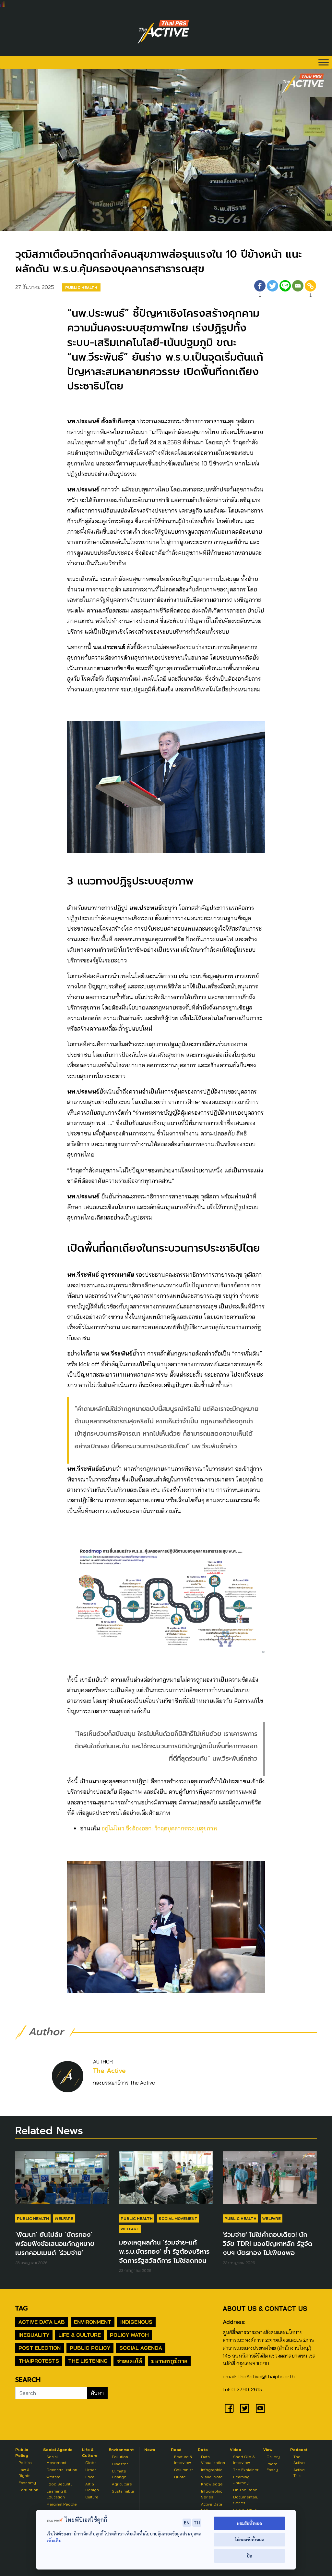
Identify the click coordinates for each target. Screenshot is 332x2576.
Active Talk (299, 2473)
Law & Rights (24, 2473)
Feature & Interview (183, 2460)
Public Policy (90, 2348)
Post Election (40, 2348)
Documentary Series (246, 2500)
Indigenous (136, 2322)
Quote (180, 2477)
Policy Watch (129, 2335)
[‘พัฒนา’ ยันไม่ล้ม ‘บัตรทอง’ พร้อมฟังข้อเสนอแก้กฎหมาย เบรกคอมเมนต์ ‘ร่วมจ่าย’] (62, 2181)
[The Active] (163, 32)
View (268, 2450)
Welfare (64, 2218)
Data (203, 2450)
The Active (109, 2071)
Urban (91, 2470)
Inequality (34, 2335)
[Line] (285, 290)
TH (197, 2522)
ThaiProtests (39, 2361)
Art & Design (92, 2487)
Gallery (273, 2457)
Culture (92, 2497)
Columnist (184, 2470)
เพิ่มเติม (54, 2540)
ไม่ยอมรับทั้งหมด (249, 2539)
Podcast (299, 2450)
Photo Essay (272, 2467)
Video (236, 2450)
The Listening (88, 2361)
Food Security (59, 2484)
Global (91, 2463)
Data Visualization (213, 2460)
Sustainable (123, 2491)
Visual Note (212, 2477)
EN (187, 2522)
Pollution (120, 2457)
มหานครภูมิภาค (169, 2361)
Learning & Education (56, 2494)
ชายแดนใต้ (129, 2361)
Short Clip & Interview (244, 2460)
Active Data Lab (42, 2322)
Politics (25, 2463)
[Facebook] (229, 2408)
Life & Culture (80, 2335)
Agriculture (122, 2484)
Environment (93, 2322)
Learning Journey (241, 2480)
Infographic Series (212, 2494)
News (150, 2450)
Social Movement (178, 2218)
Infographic (212, 2470)
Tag (21, 2308)
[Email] (298, 290)
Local (90, 2477)
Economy (27, 2483)
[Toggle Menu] (324, 62)
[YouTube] (260, 2408)
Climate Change (119, 2474)
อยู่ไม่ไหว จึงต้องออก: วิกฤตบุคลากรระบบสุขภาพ (159, 1828)
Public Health (81, 287)
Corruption (28, 2490)
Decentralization (62, 2470)
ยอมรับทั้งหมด (249, 2523)
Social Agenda (141, 2348)
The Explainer (246, 2470)
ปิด (249, 2556)
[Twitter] (273, 290)
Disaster (120, 2464)
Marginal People (62, 2504)
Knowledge (212, 2484)
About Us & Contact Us (265, 2308)
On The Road (245, 2490)
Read (176, 2450)
